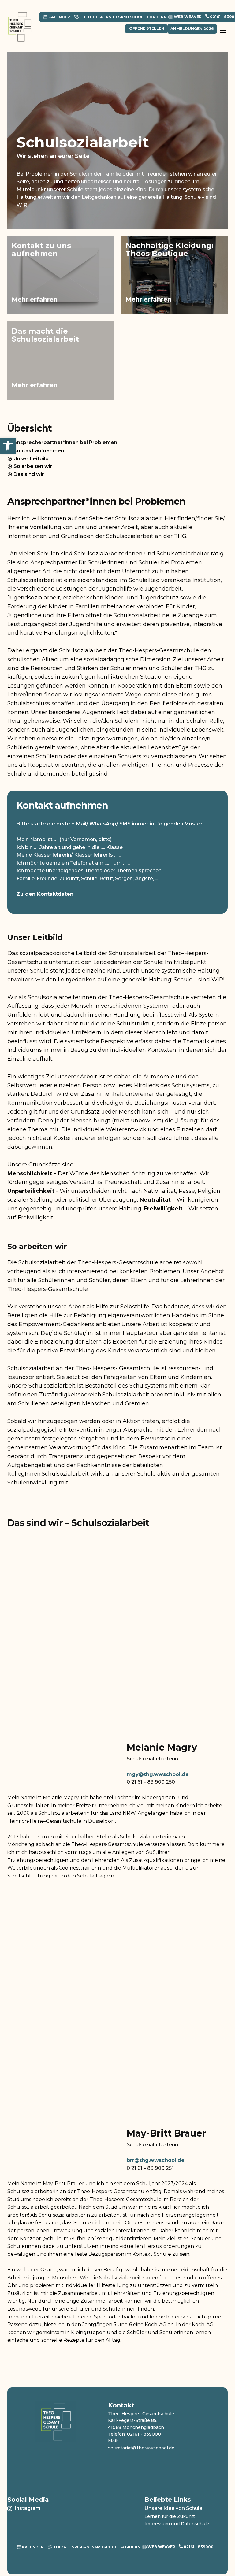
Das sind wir (28, 474)
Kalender (59, 17)
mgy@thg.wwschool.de (158, 1774)
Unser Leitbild (30, 459)
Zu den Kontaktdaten (45, 894)
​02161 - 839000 (198, 2547)
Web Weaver (187, 16)
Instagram (27, 2508)
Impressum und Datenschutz (177, 2524)
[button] (8, 446)
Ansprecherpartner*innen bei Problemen (65, 442)
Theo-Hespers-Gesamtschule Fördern (123, 17)
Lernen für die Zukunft (170, 2516)
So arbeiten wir (32, 466)
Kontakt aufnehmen (38, 451)
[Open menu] (223, 33)
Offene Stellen (146, 28)
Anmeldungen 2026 (192, 29)
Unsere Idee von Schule (173, 2508)
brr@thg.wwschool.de (156, 2160)
